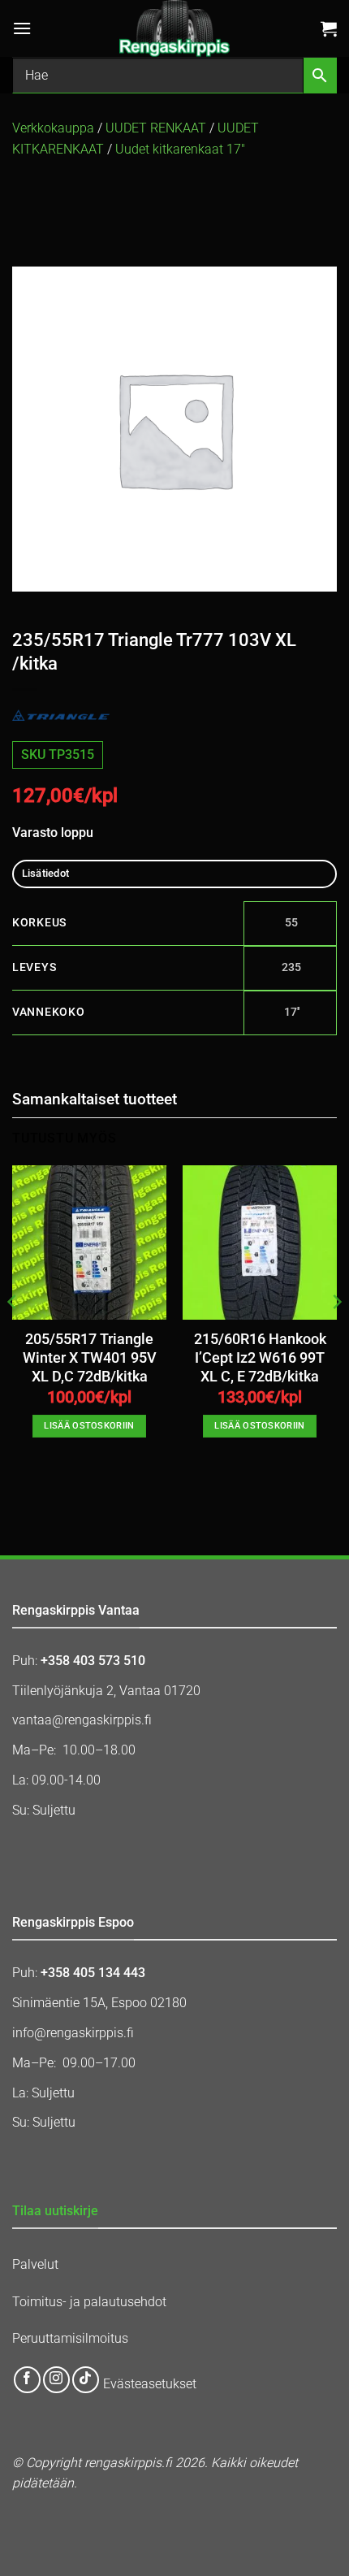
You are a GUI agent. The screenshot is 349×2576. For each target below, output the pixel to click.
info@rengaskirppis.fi (73, 2033)
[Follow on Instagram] (56, 2380)
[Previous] (13, 1334)
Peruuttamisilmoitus (70, 2338)
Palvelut (35, 2264)
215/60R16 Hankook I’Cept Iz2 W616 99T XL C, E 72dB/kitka (260, 1358)
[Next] (336, 1334)
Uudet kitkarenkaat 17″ (180, 149)
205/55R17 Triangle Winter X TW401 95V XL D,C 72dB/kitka (90, 1358)
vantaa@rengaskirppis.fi (82, 1720)
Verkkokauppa (53, 128)
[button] (22, 28)
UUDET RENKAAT (156, 128)
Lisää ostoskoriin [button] (89, 1426)
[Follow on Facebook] (27, 2380)
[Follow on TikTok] (86, 2380)
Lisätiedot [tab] (46, 873)
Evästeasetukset (150, 2384)
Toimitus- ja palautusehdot (89, 2302)
